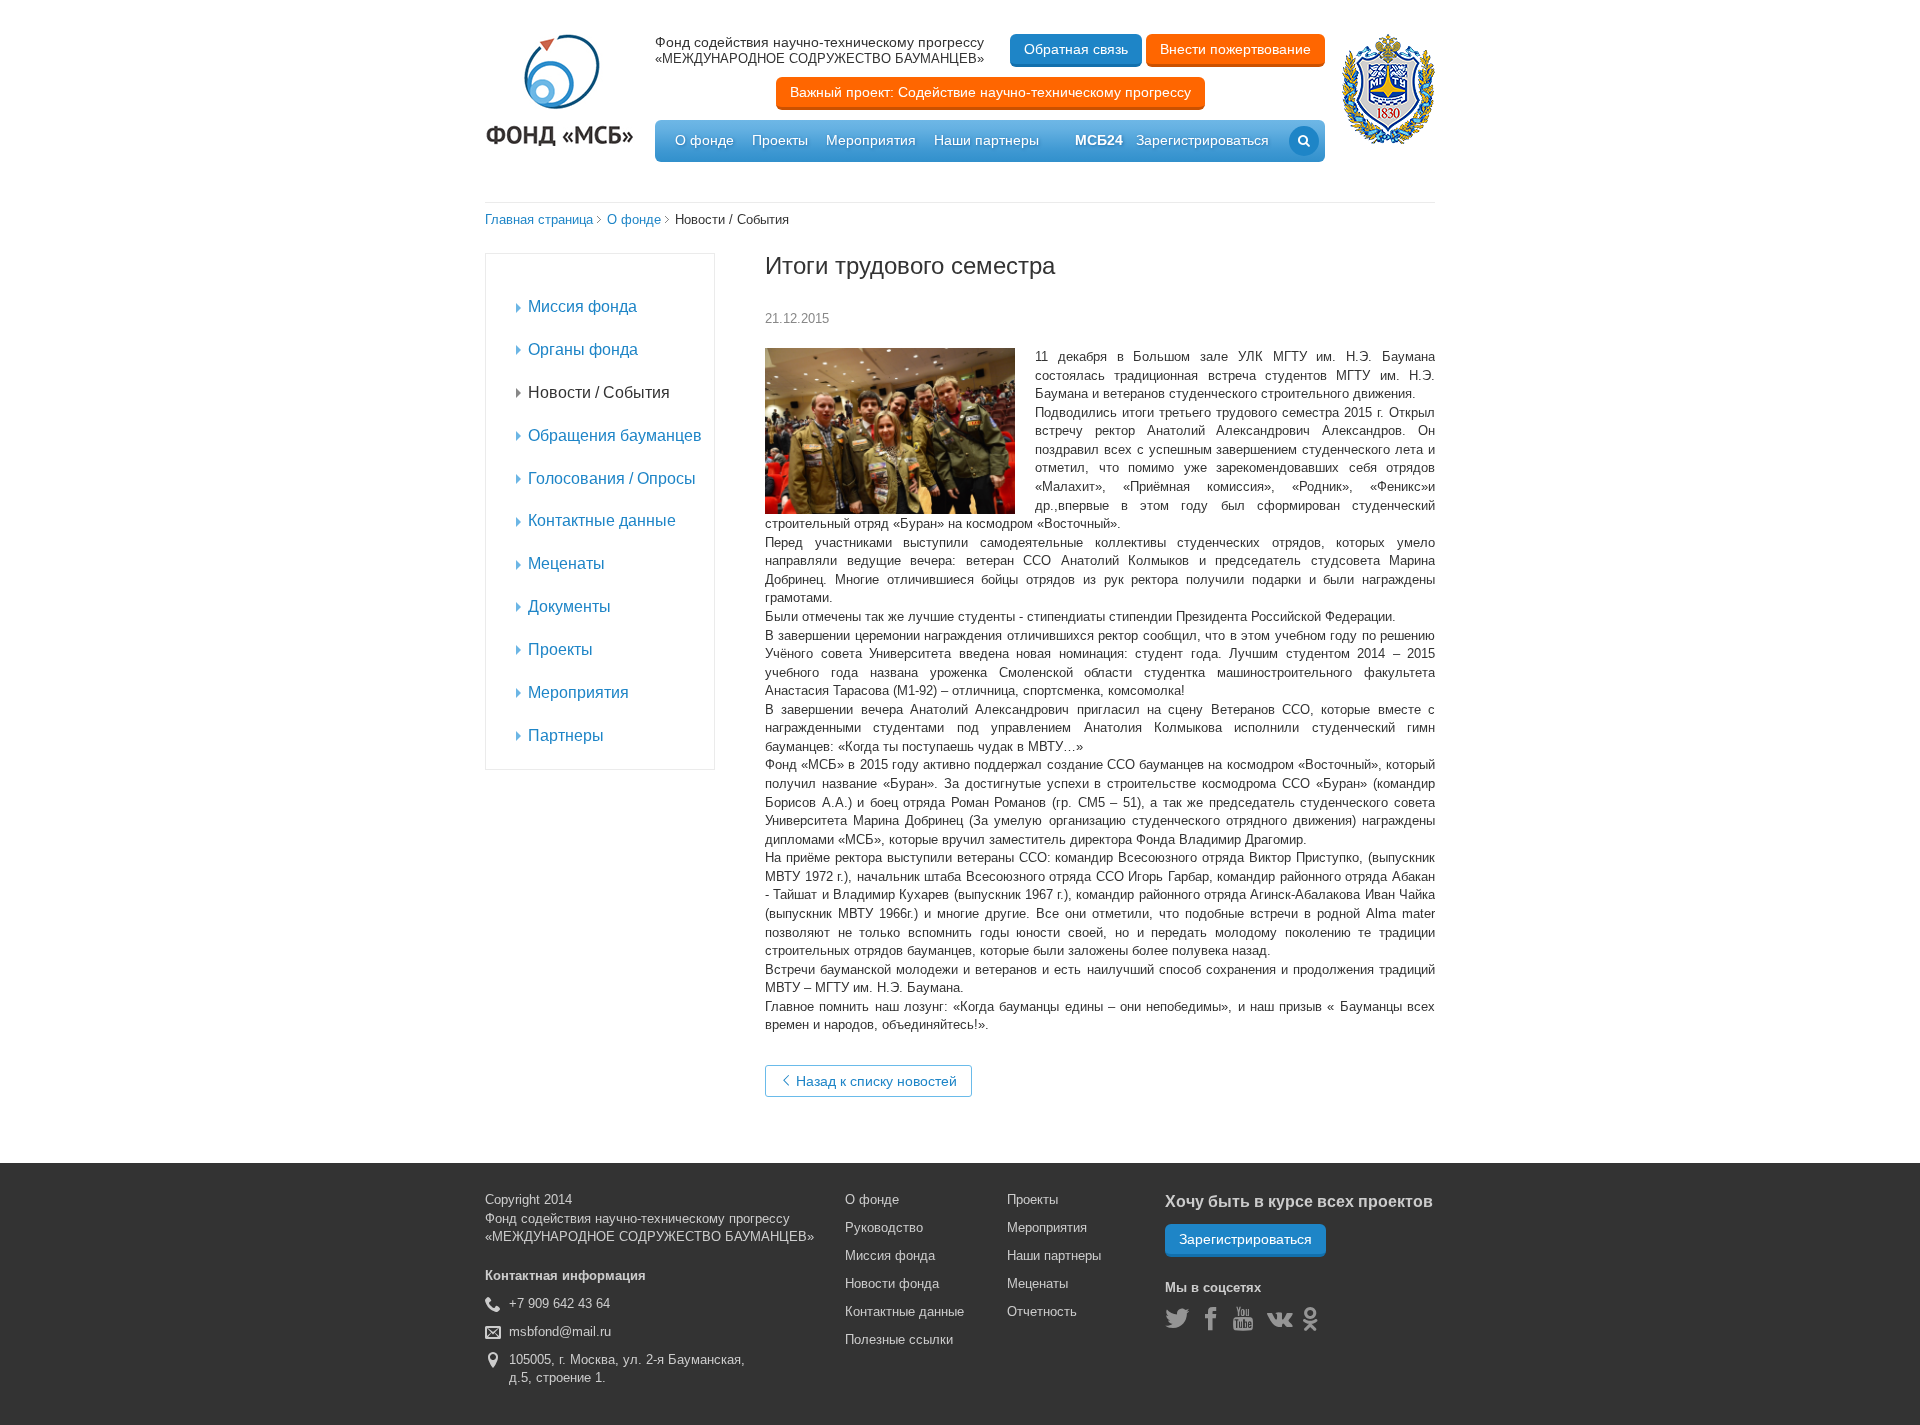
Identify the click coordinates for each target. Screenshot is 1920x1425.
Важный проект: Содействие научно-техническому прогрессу (990, 92)
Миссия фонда (890, 1255)
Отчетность (1042, 1311)
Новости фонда (892, 1283)
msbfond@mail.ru (560, 1331)
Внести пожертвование (1235, 49)
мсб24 (1099, 140)
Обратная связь (1076, 49)
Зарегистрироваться (1245, 1239)
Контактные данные (904, 1311)
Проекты (780, 140)
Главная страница (539, 219)
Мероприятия (871, 140)
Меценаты (1037, 1283)
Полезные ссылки (899, 1339)
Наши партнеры (986, 140)
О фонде (704, 140)
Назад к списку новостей (874, 1081)
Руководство (884, 1227)
